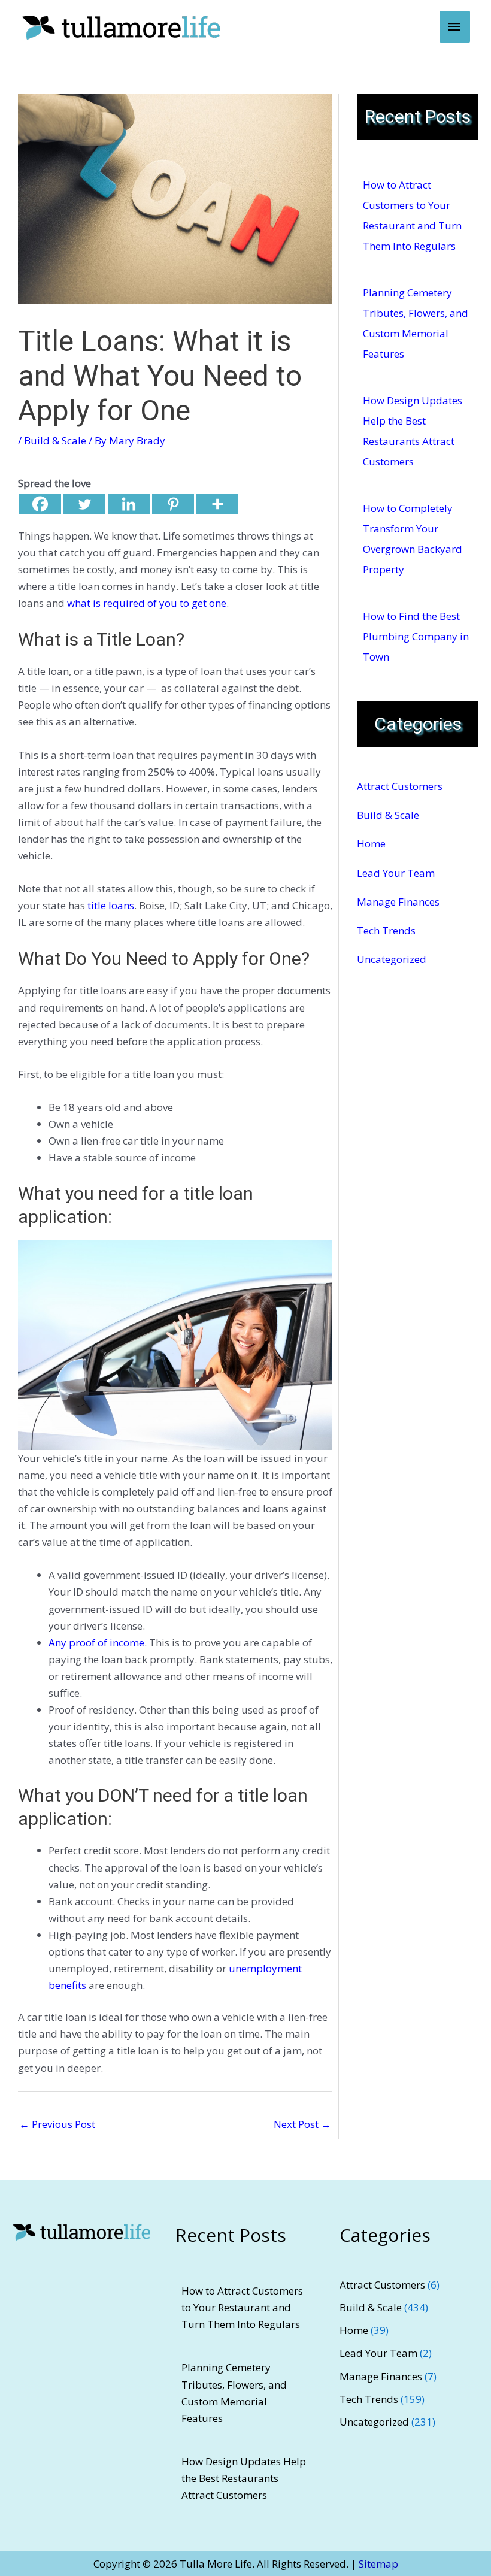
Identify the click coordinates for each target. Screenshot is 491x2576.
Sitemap (378, 2564)
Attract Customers (400, 786)
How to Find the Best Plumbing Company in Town (416, 636)
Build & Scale (55, 441)
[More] (217, 504)
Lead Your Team (396, 873)
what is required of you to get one (147, 603)
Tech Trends (386, 930)
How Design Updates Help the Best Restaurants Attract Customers (244, 2478)
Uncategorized (392, 959)
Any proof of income (96, 1643)
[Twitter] (84, 504)
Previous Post (57, 2124)
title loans (111, 905)
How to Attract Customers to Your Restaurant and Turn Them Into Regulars (242, 2307)
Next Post (302, 2124)
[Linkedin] (129, 504)
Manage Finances (398, 902)
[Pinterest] (173, 504)
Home (371, 844)
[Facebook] (40, 504)
